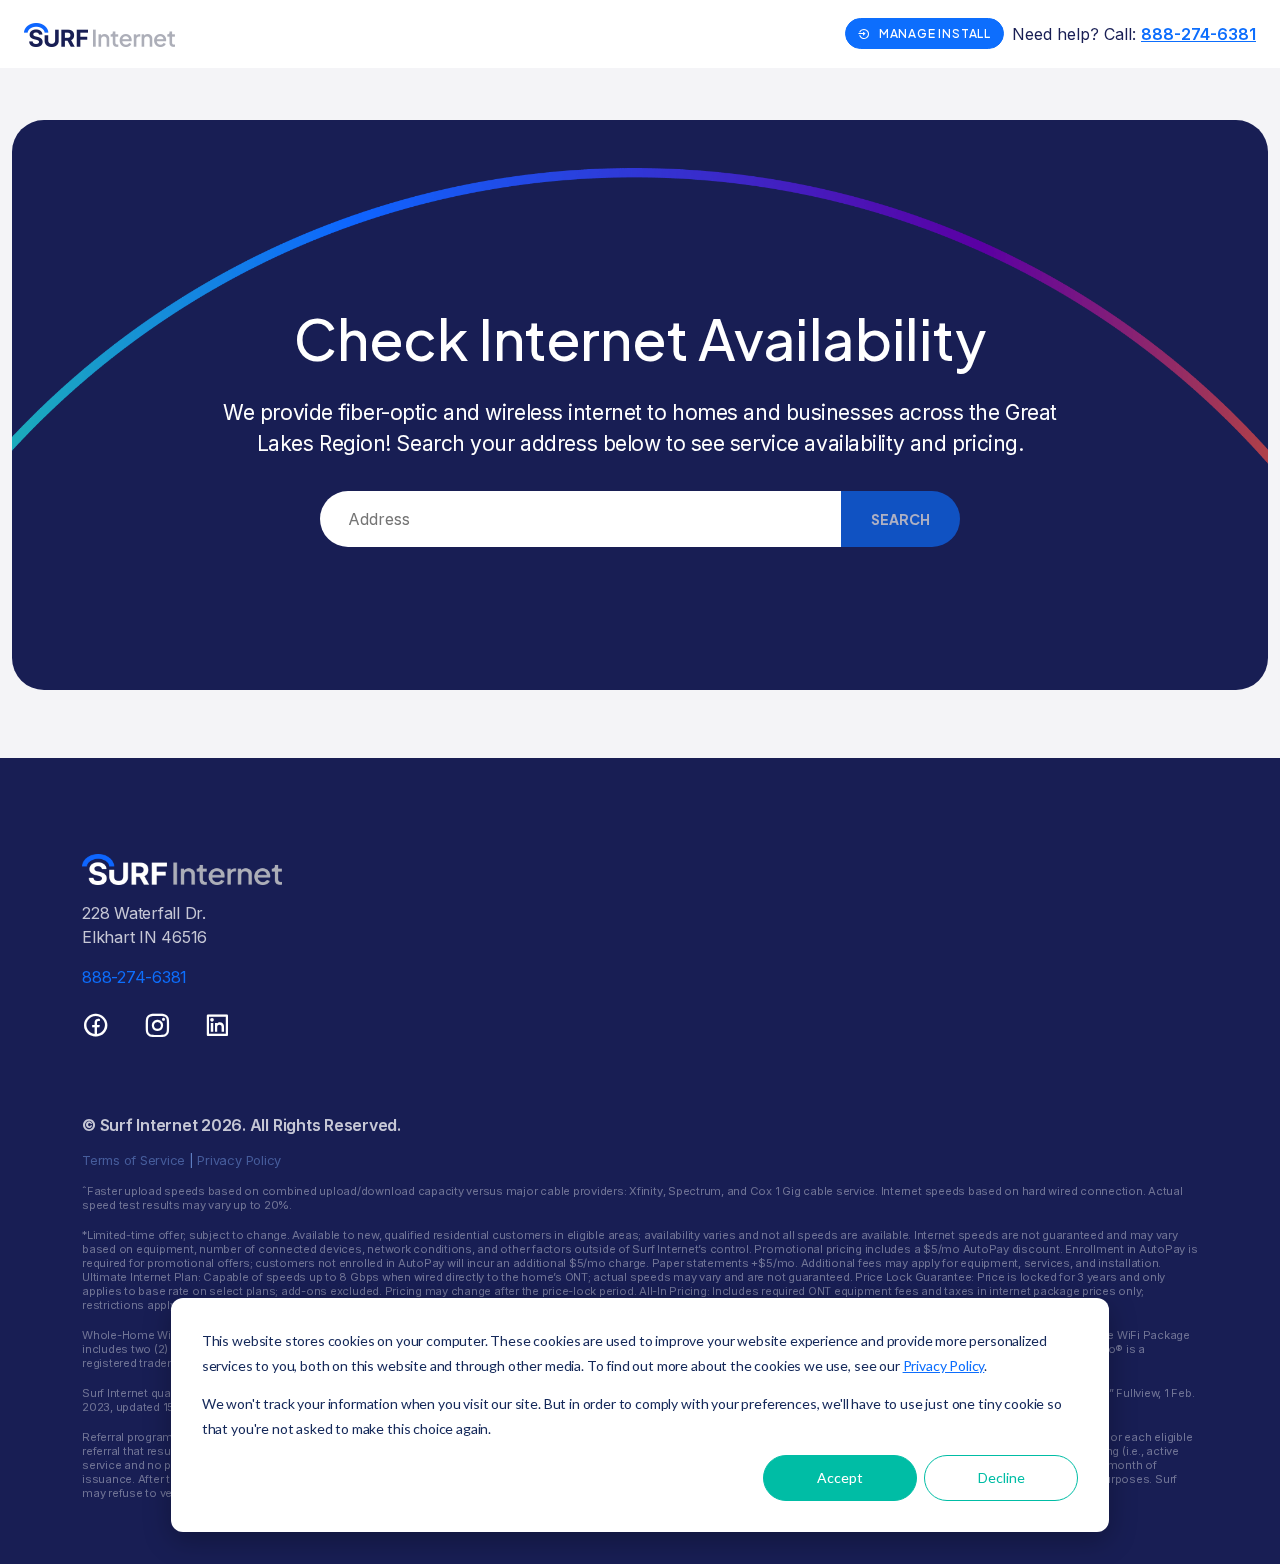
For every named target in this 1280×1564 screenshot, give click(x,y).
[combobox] (580, 519)
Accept (840, 1477)
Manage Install (935, 33)
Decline (1001, 1477)
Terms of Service (133, 1160)
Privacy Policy (944, 1365)
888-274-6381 (1198, 34)
